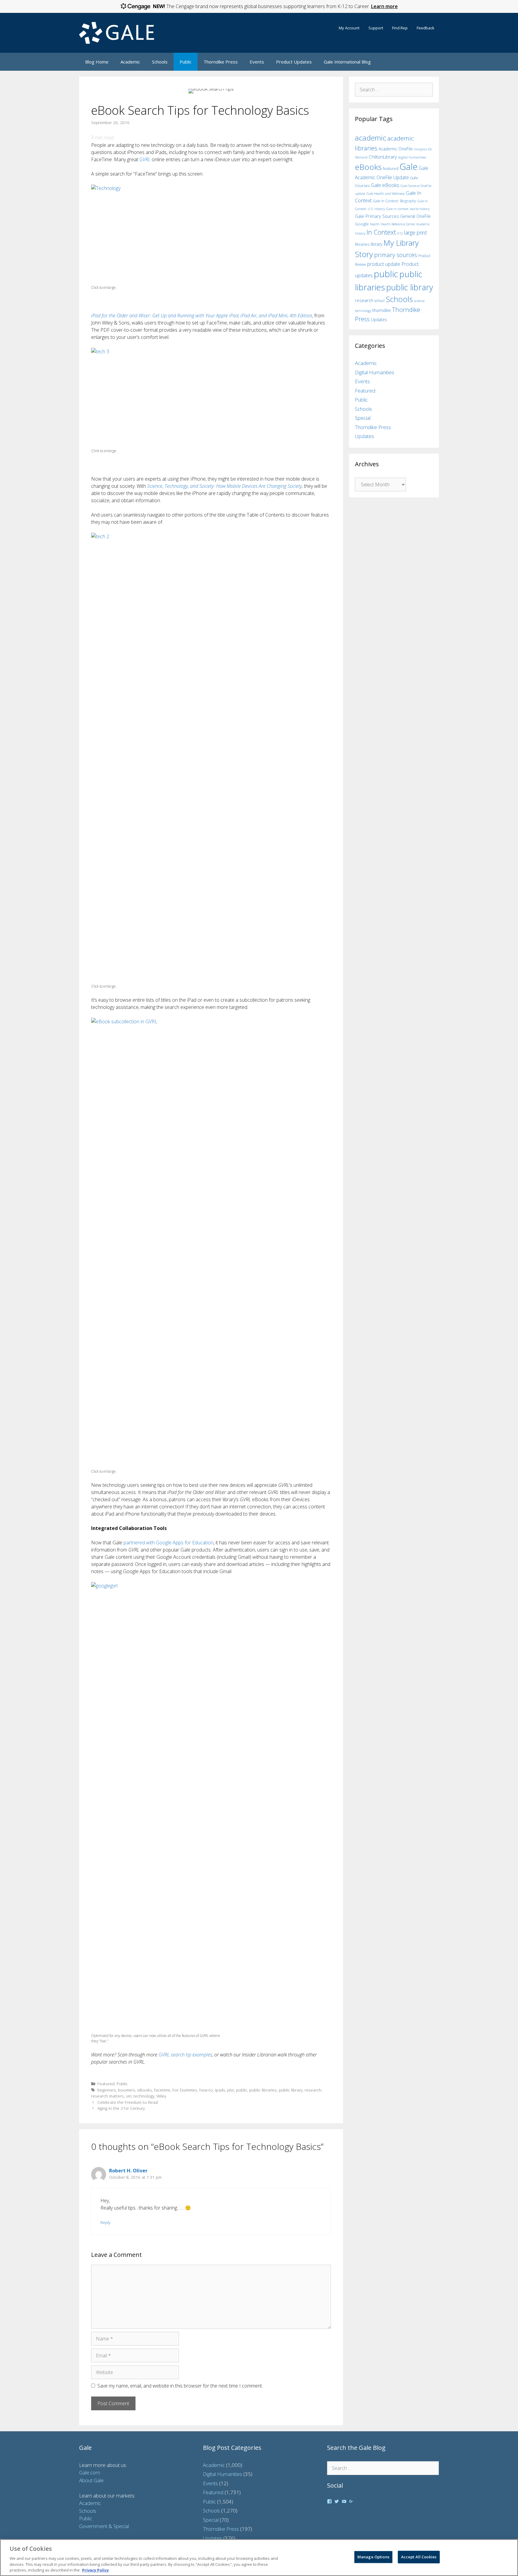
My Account (349, 28)
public (242, 2090)
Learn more (384, 6)
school (380, 301)
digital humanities (412, 157)
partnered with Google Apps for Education (168, 1543)
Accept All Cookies (419, 2557)
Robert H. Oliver (128, 2171)
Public (186, 62)
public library (291, 2090)
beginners (107, 2090)
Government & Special (104, 2526)
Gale (409, 167)
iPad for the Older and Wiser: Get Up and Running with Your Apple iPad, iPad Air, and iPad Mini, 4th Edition (202, 316)
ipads (220, 2090)
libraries (362, 244)
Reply (105, 2222)
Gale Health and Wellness (386, 193)
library (376, 244)
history (360, 233)
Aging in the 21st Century (121, 2108)
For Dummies (185, 2090)
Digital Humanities (375, 372)
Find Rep (400, 28)
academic (371, 138)
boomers (127, 2090)
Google (362, 224)
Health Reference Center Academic (405, 224)
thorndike (382, 310)
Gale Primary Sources (377, 216)
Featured (106, 2084)
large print (415, 233)
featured (391, 168)
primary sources (396, 255)
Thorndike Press (221, 62)
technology (144, 2096)
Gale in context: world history (408, 209)
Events (257, 62)
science (419, 301)
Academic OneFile (396, 149)
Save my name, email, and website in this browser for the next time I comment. (180, 2386)
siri (129, 2096)
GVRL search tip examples (185, 2055)
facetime (162, 2090)
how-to (206, 2090)
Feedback (426, 28)
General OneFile (415, 216)
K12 (400, 233)
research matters (107, 2096)
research (313, 2090)
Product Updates (294, 62)
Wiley (161, 2096)
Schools (160, 62)
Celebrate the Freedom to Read (128, 2102)
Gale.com (90, 2472)
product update (384, 264)
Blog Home (97, 62)
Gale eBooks (385, 185)
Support (376, 28)
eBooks (145, 2090)
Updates (379, 320)
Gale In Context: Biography (394, 201)
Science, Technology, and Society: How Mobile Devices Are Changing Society (225, 486)
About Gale (91, 2480)
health (375, 224)
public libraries (263, 2090)
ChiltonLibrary (383, 157)
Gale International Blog (347, 62)
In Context (381, 232)
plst (231, 2090)
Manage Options (373, 2557)
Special (363, 418)
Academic (130, 62)
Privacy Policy (95, 2570)
